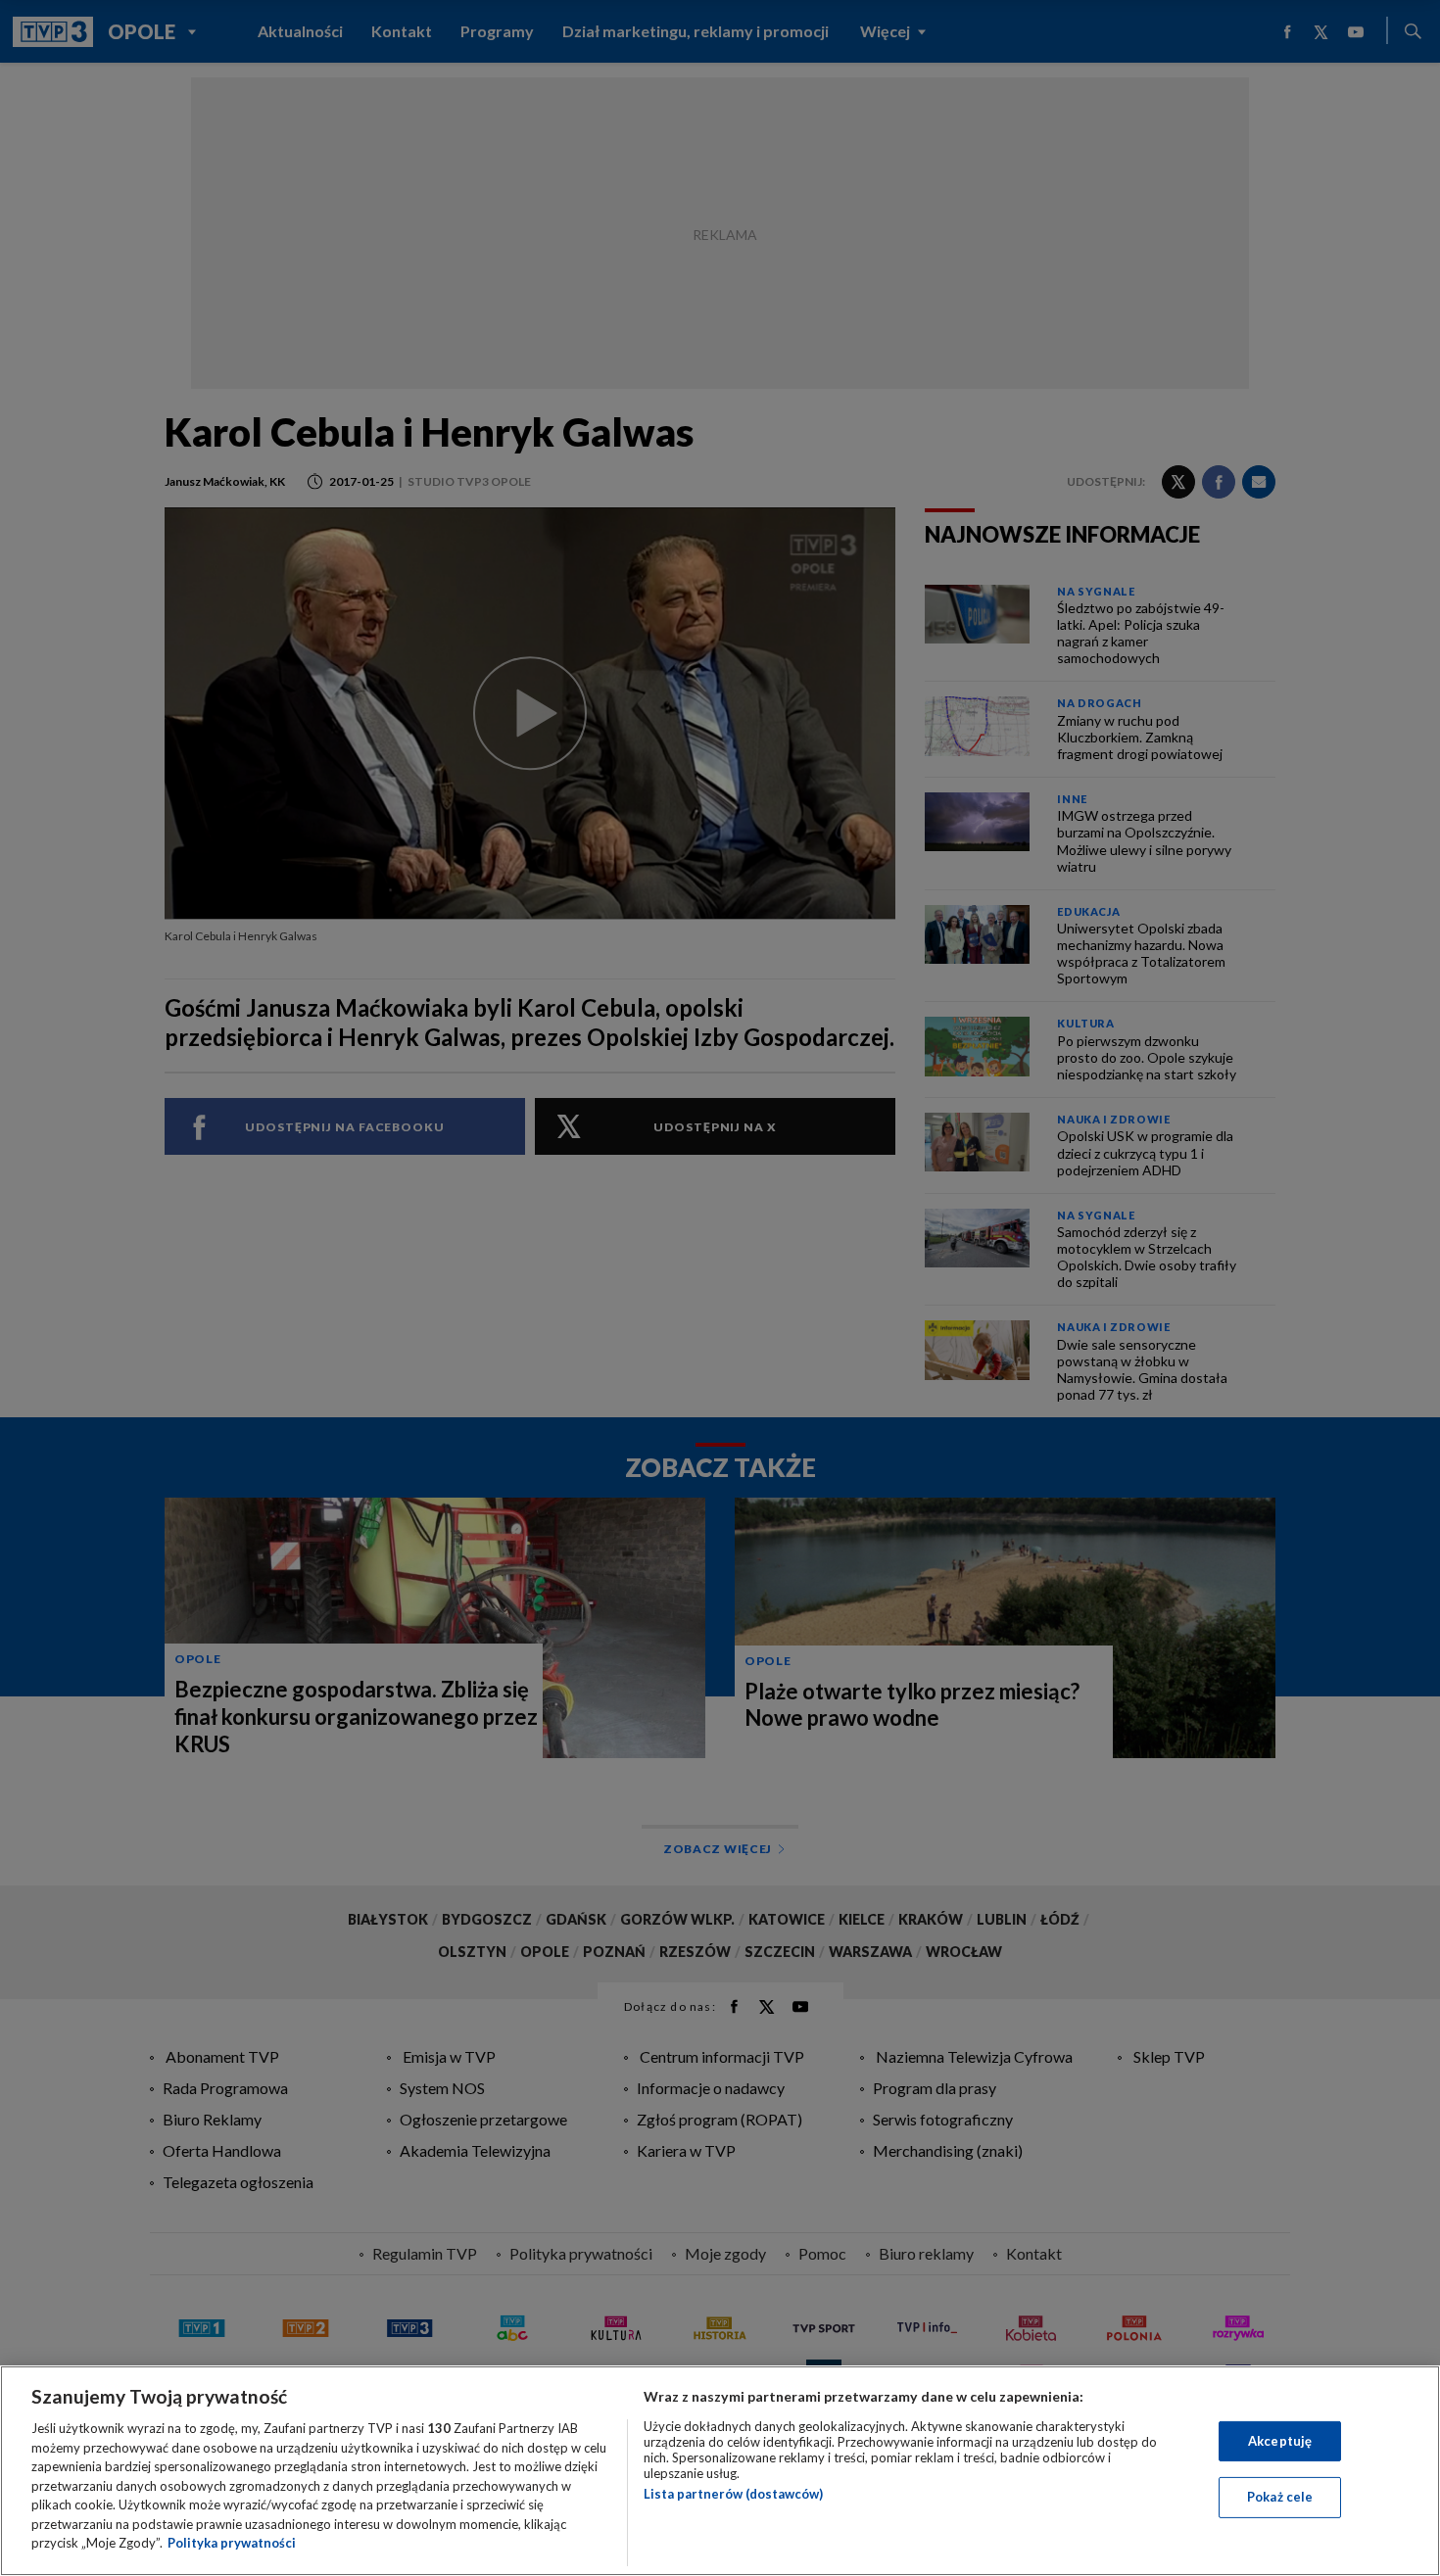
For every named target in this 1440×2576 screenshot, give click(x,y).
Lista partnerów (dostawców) (733, 2494)
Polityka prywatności (232, 2543)
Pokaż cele (1280, 2497)
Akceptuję (1280, 2441)
